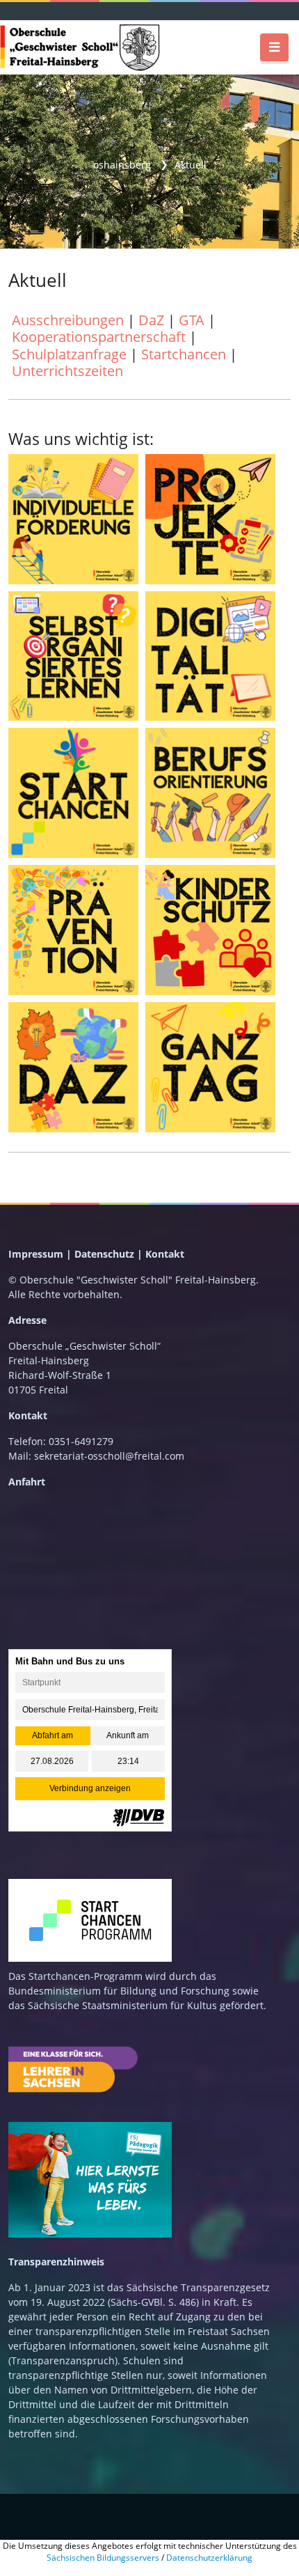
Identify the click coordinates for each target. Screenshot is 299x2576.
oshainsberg (122, 165)
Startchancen (184, 354)
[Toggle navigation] (274, 47)
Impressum (36, 1254)
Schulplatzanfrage (69, 354)
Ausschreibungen (68, 320)
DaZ (151, 320)
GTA (192, 320)
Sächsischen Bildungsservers (103, 2558)
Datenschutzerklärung (209, 2558)
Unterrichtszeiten (67, 370)
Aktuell (191, 165)
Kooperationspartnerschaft (99, 336)
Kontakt (165, 1254)
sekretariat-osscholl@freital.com (109, 1456)
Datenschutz (104, 1254)
